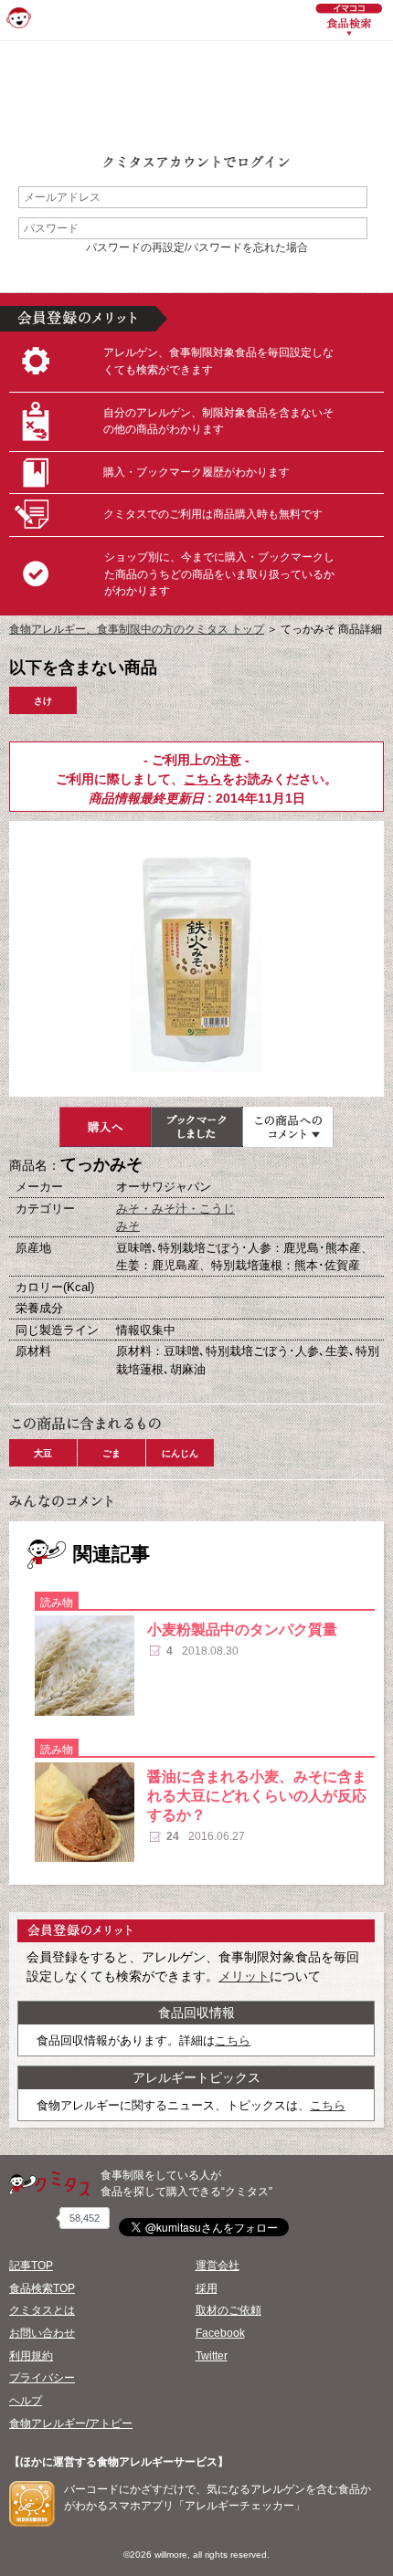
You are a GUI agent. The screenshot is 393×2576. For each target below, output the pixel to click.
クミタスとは (42, 2310)
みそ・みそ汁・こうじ (175, 1209)
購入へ (105, 1127)
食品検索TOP (42, 2288)
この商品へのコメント (288, 1127)
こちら (203, 779)
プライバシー (42, 2378)
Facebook (220, 2333)
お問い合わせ (42, 2333)
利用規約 (31, 2356)
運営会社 (218, 2266)
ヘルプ (26, 2401)
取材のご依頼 (228, 2310)
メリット (244, 1976)
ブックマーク (196, 1127)
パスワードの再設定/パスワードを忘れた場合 (197, 247)
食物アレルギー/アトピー (71, 2424)
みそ (128, 1226)
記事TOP (31, 2266)
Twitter (212, 2356)
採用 (207, 2288)
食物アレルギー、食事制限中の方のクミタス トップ (137, 629)
